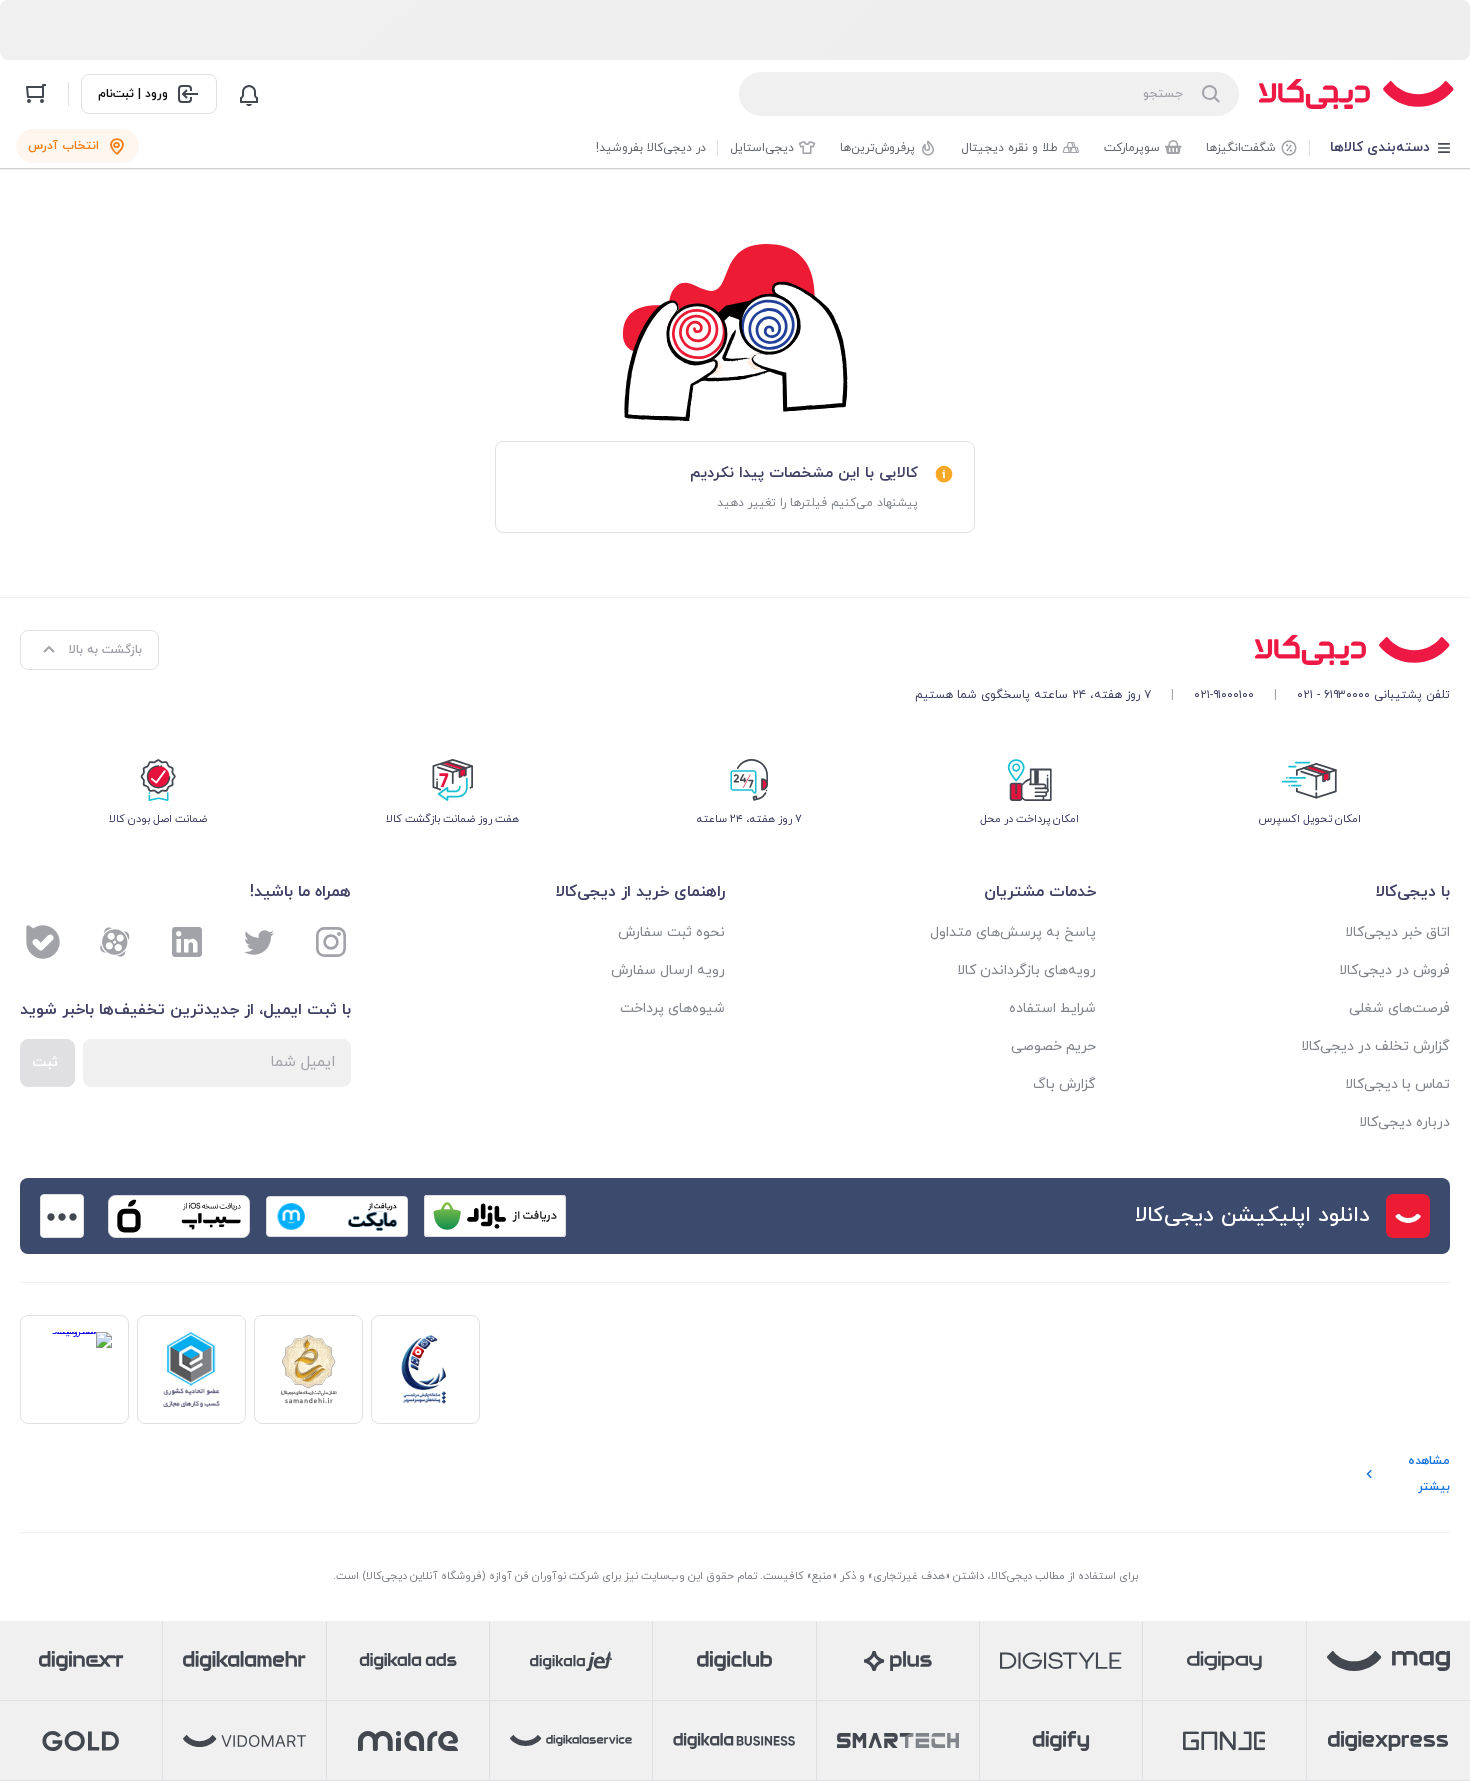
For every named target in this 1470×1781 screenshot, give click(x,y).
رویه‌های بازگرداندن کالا (1026, 970)
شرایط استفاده (1052, 1008)
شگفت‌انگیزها (1241, 148)
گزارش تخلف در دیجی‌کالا (1375, 1046)
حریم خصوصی (1053, 1046)
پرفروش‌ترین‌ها (877, 148)
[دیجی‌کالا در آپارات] (115, 942)
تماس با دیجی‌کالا (1397, 1084)
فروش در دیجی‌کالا (1394, 970)
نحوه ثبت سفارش (671, 932)
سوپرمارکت (1132, 148)
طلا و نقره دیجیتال (1009, 148)
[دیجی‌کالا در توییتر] (259, 942)
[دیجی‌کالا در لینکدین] (187, 942)
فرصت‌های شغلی (1399, 1008)
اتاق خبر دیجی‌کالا (1397, 932)
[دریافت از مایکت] (337, 1216)
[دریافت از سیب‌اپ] (179, 1216)
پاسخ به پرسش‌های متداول (1013, 932)
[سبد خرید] (36, 94)
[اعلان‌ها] (249, 94)
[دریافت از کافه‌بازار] (495, 1216)
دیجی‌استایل (762, 148)
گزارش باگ (1064, 1084)
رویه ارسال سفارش (668, 970)
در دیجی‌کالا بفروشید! (651, 148)
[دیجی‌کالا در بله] (43, 942)
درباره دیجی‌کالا (1404, 1122)
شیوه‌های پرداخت (672, 1008)
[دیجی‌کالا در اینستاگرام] (331, 942)
